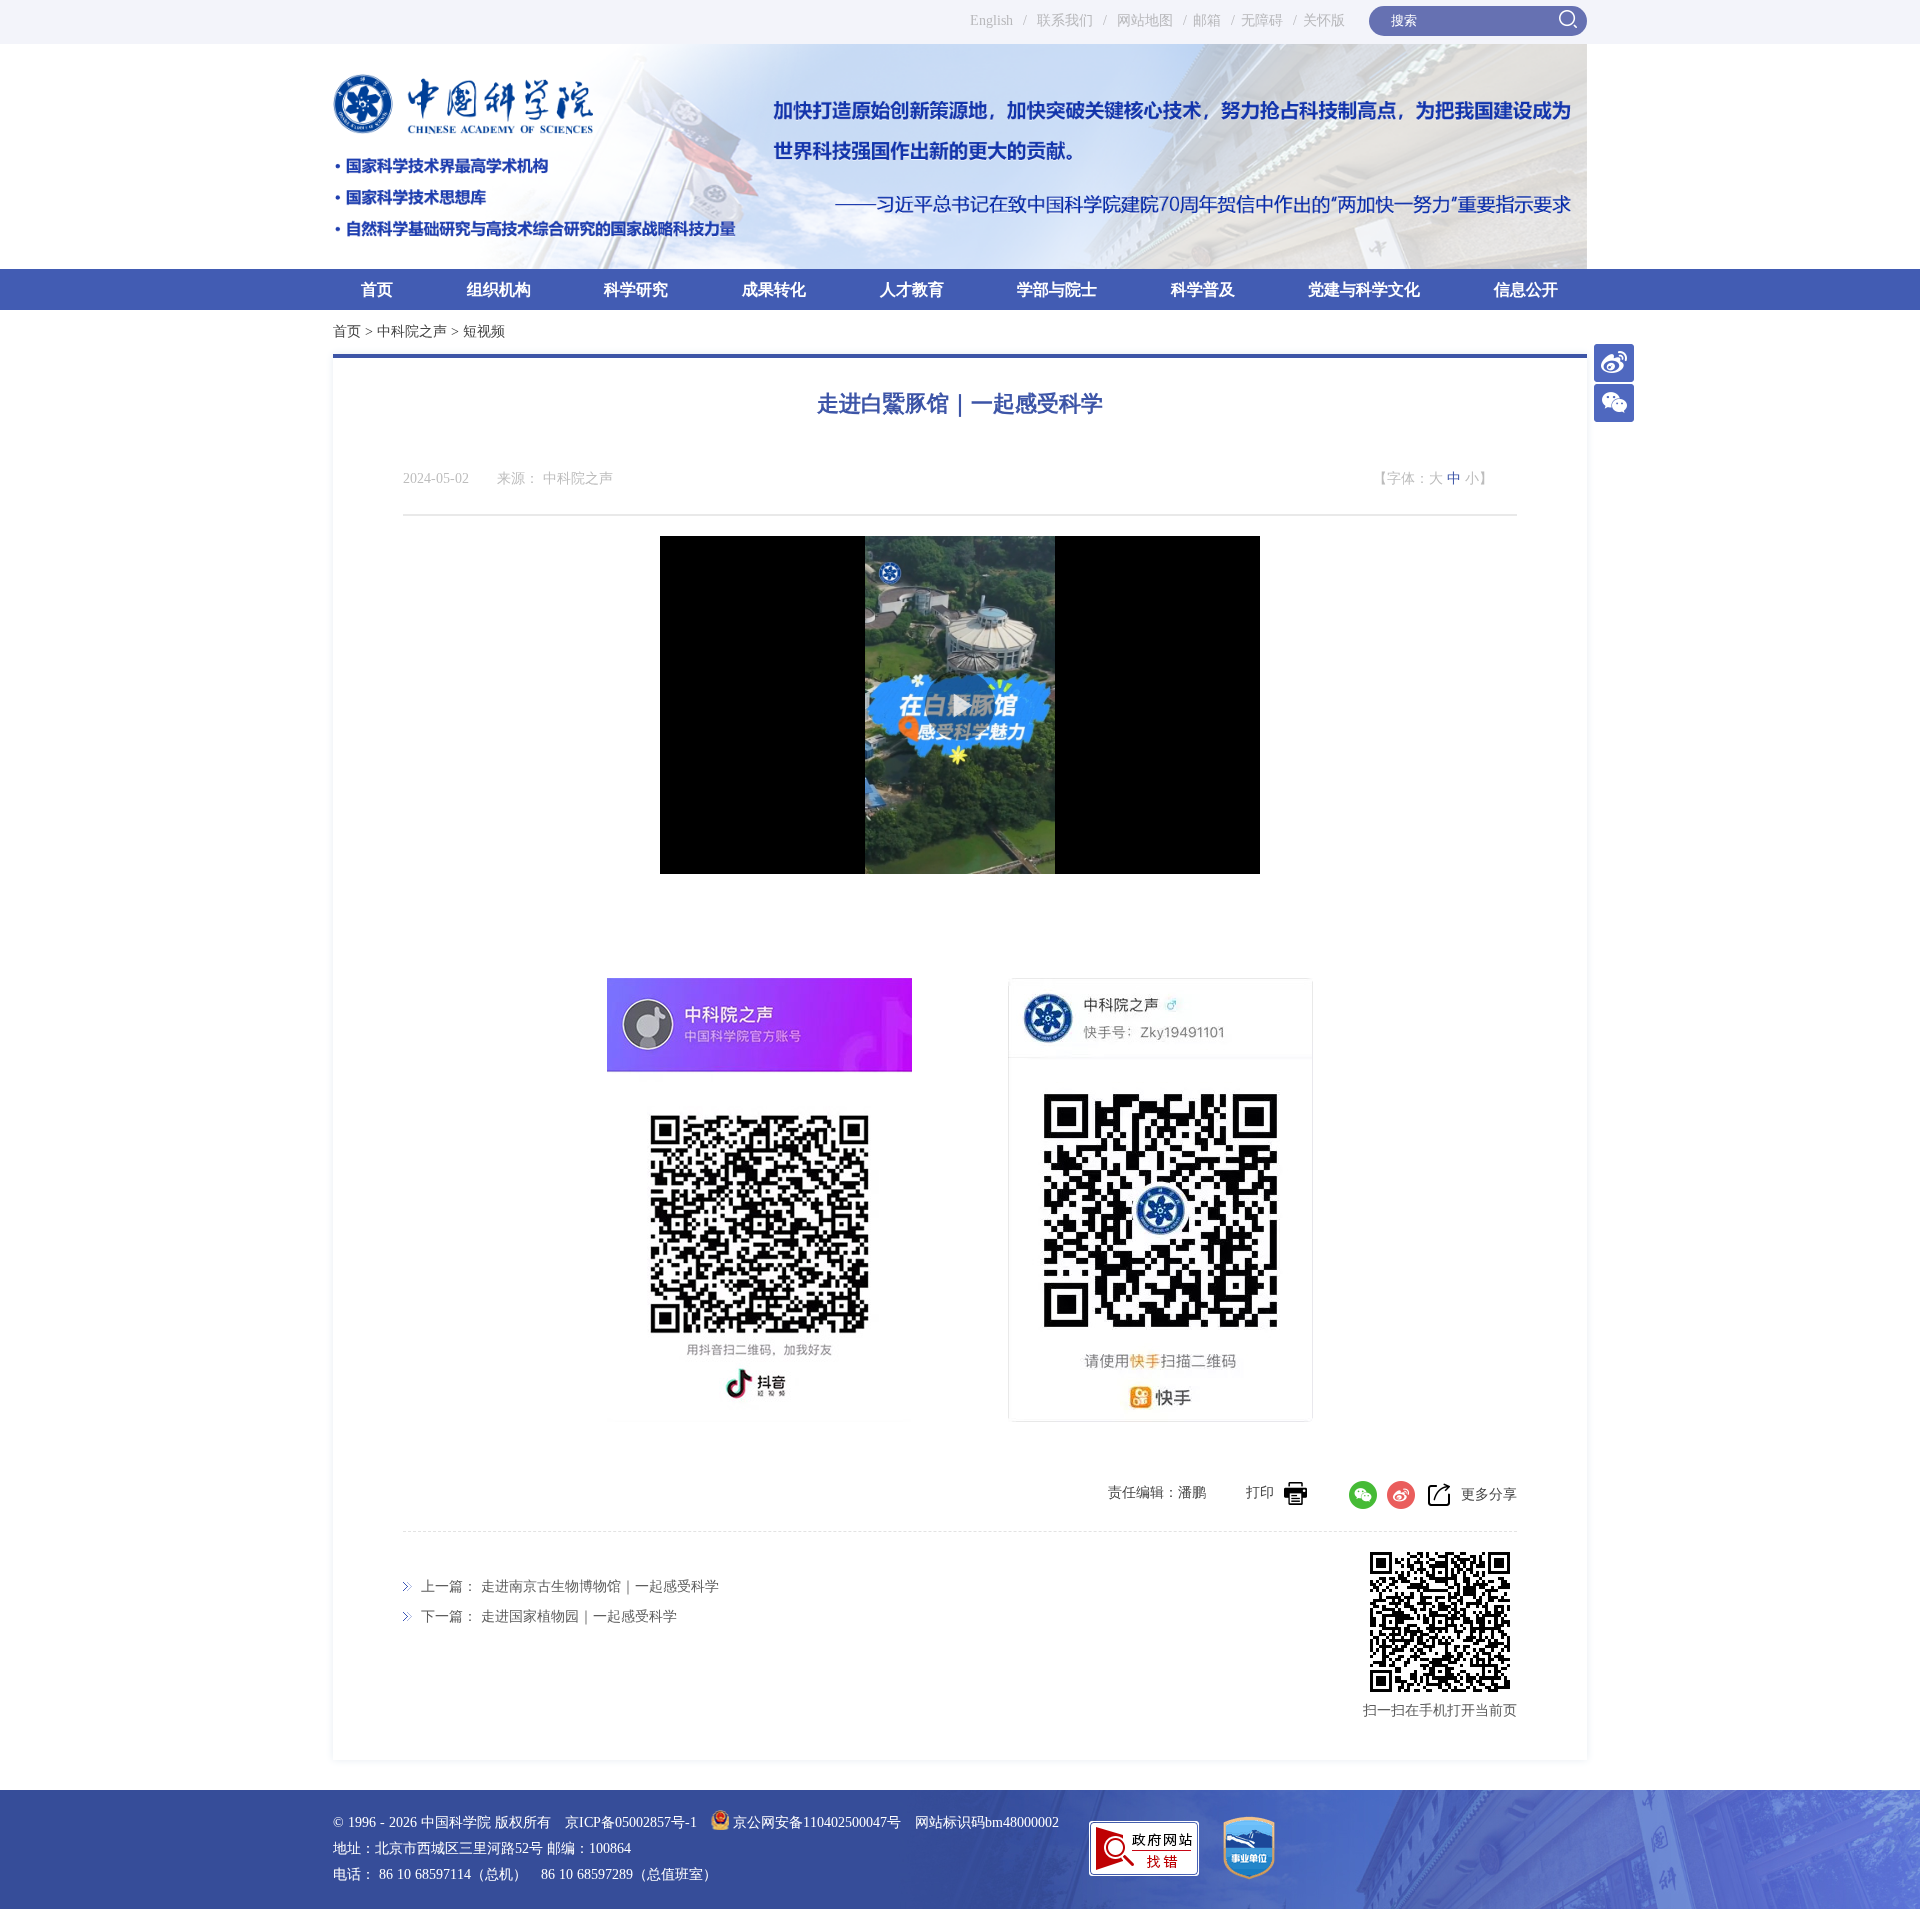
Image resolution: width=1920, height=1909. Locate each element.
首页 (377, 289)
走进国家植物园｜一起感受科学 (579, 1616)
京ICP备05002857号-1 (631, 1822)
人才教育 (912, 289)
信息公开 (1526, 289)
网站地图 (1143, 20)
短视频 (484, 331)
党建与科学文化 (1364, 289)
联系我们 (1065, 20)
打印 (1260, 1492)
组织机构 (499, 289)
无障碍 (1262, 20)
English (991, 20)
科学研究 (636, 289)
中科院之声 (412, 331)
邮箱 (1207, 20)
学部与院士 (1057, 289)
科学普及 (1203, 289)
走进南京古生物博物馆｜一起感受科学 (600, 1586)
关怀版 (1324, 20)
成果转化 (774, 289)
